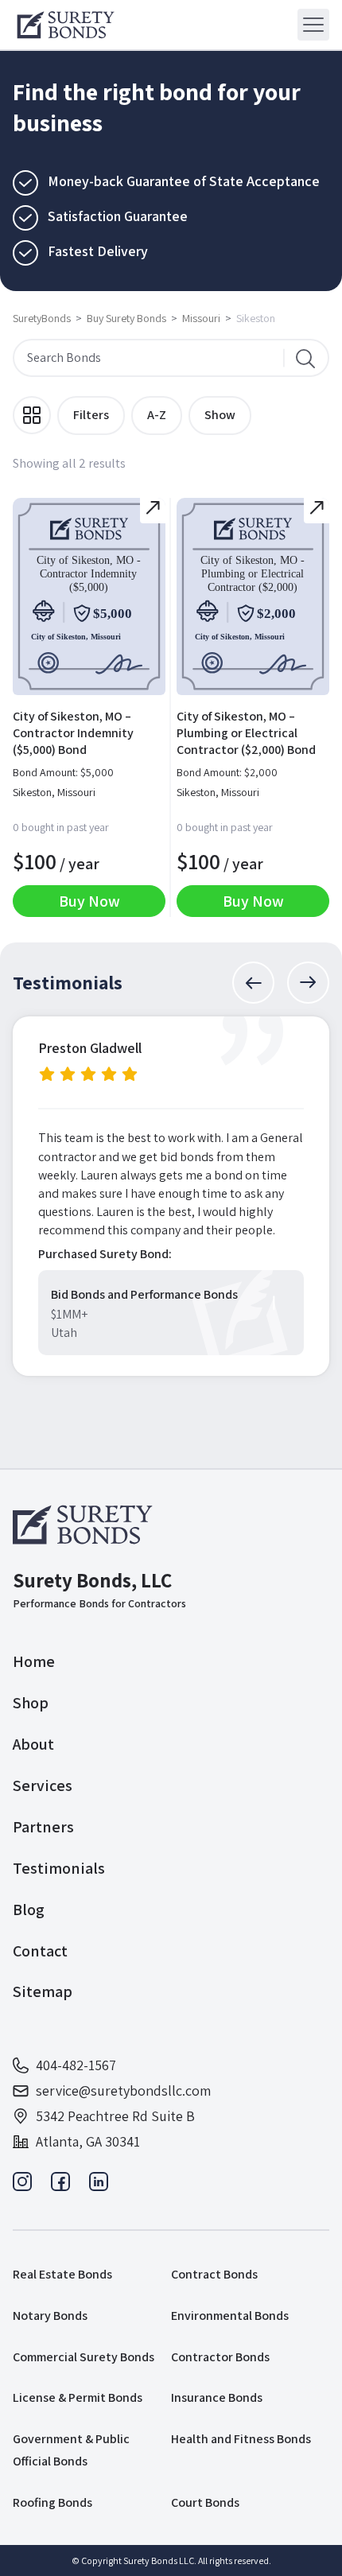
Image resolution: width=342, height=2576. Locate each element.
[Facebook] (60, 2186)
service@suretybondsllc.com (123, 2090)
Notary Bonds (50, 2316)
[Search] (305, 358)
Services (43, 1785)
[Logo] (66, 25)
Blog (29, 1910)
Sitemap (43, 1991)
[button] (253, 983)
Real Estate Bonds (62, 2274)
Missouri (201, 318)
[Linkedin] (99, 2186)
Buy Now (89, 901)
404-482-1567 (76, 2065)
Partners (43, 1827)
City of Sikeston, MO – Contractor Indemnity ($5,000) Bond (73, 733)
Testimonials (59, 1868)
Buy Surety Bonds (126, 318)
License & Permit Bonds (78, 2397)
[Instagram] (22, 2186)
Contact (40, 1951)
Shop (31, 1703)
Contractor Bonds (220, 2357)
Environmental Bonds (230, 2316)
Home (34, 1661)
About (33, 1744)
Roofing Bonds (52, 2502)
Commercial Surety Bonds (84, 2357)
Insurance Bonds (217, 2397)
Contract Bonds (214, 2274)
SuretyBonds (42, 318)
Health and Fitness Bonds (241, 2439)
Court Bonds (205, 2502)
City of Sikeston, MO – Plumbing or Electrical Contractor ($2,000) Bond (246, 733)
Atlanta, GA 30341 (88, 2141)
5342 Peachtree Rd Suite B (115, 2116)
